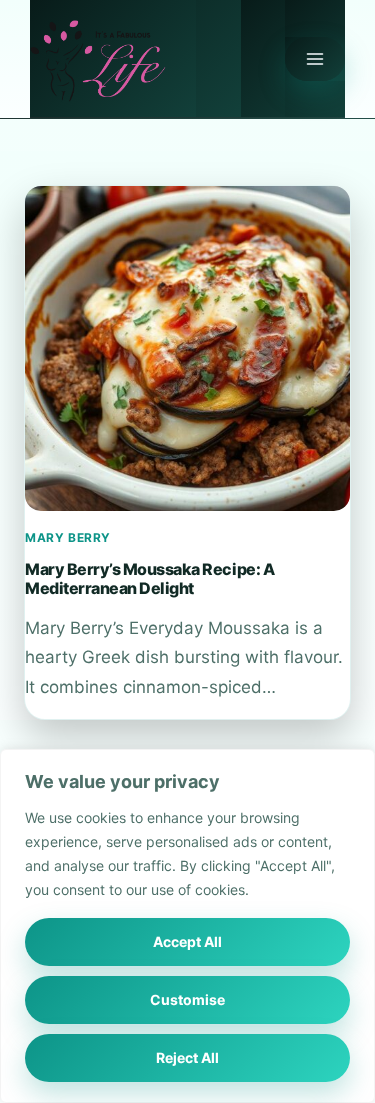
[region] (187, 926)
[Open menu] (315, 59)
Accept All (187, 941)
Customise (187, 999)
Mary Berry (68, 537)
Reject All (187, 1057)
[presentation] (187, 348)
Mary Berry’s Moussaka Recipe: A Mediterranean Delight (149, 578)
